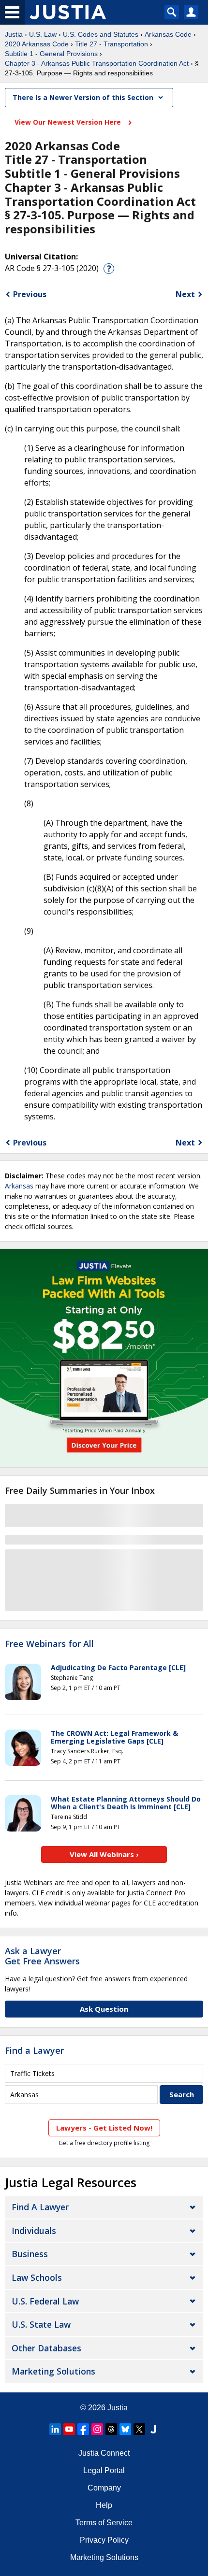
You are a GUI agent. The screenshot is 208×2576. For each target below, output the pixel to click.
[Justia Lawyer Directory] (153, 2429)
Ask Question (104, 2009)
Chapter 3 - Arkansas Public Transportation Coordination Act (97, 63)
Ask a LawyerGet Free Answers (42, 1956)
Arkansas (19, 1186)
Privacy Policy (104, 2540)
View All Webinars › (104, 1854)
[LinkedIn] (55, 2429)
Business (30, 2254)
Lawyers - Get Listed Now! (104, 2128)
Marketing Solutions (53, 2371)
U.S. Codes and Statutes (101, 34)
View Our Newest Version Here (69, 122)
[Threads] (111, 2429)
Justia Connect (104, 2453)
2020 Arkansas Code (37, 44)
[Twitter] (139, 2429)
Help (104, 2505)
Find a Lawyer (34, 2050)
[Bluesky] (125, 2429)
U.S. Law (43, 34)
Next (185, 294)
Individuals (34, 2231)
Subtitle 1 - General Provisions (51, 54)
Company (104, 2488)
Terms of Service (104, 2523)
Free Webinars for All (49, 1644)
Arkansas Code (168, 34)
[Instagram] (97, 2429)
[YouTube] (69, 2429)
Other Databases (46, 2348)
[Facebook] (83, 2429)
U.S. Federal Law (45, 2301)
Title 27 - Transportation (111, 44)
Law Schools (37, 2277)
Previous (30, 294)
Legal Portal (104, 2470)
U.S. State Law (41, 2324)
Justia (14, 34)
